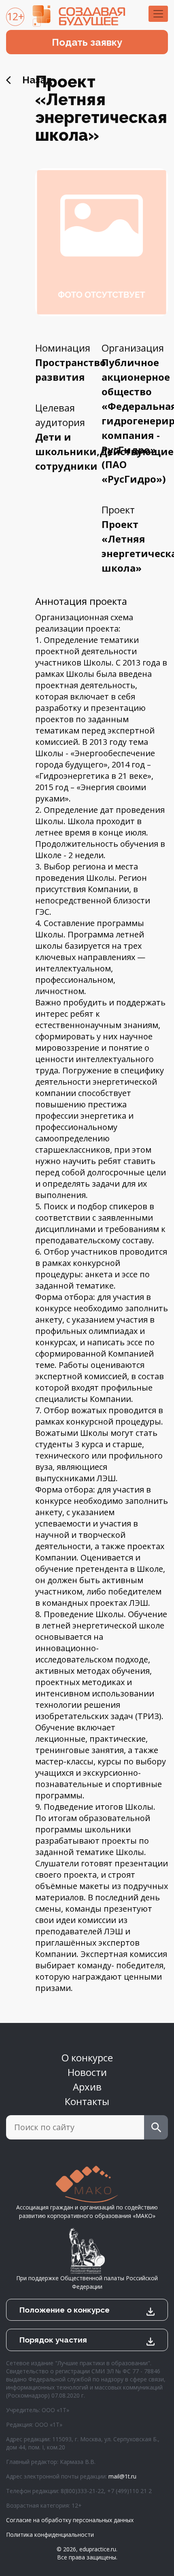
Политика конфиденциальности (50, 2535)
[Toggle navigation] (158, 14)
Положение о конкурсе (65, 2310)
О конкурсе (87, 2058)
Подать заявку (87, 42)
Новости (87, 2072)
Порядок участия (53, 2340)
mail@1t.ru (122, 2476)
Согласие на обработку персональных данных (70, 2520)
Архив (87, 2087)
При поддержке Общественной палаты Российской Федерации (87, 2282)
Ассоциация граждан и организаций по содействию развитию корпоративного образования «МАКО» (87, 2211)
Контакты (87, 2101)
